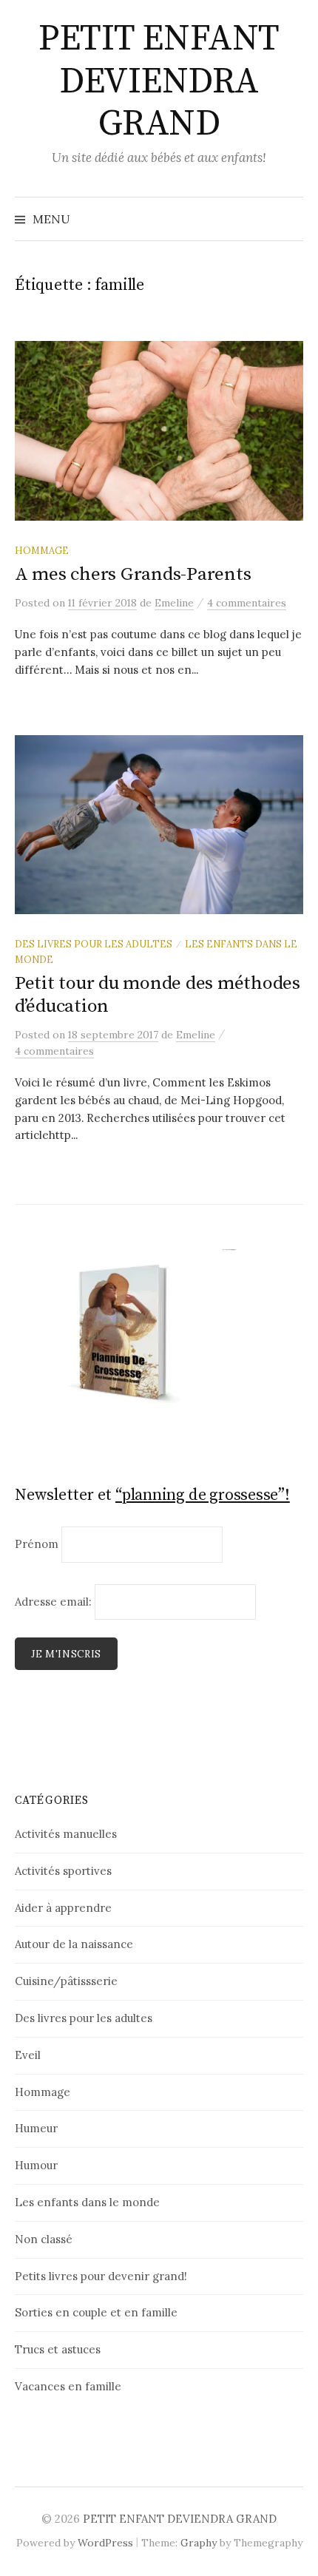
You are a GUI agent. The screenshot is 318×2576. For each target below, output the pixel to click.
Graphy (199, 2543)
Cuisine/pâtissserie (66, 1981)
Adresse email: (55, 1602)
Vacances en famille (68, 2386)
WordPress (105, 2543)
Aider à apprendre (63, 1908)
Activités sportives (63, 1871)
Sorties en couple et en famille (96, 2312)
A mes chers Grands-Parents (133, 574)
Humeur (36, 2128)
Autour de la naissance (74, 1944)
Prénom (37, 1544)
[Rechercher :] (291, 219)
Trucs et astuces (58, 2349)
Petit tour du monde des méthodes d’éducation (158, 994)
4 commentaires (247, 603)
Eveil (28, 2055)
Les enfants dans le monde (87, 2202)
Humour (36, 2165)
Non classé (44, 2239)
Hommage (42, 550)
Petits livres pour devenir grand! (101, 2276)
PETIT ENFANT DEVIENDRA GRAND (159, 82)
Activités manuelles (66, 1834)
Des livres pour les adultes (94, 944)
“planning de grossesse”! (203, 1495)
